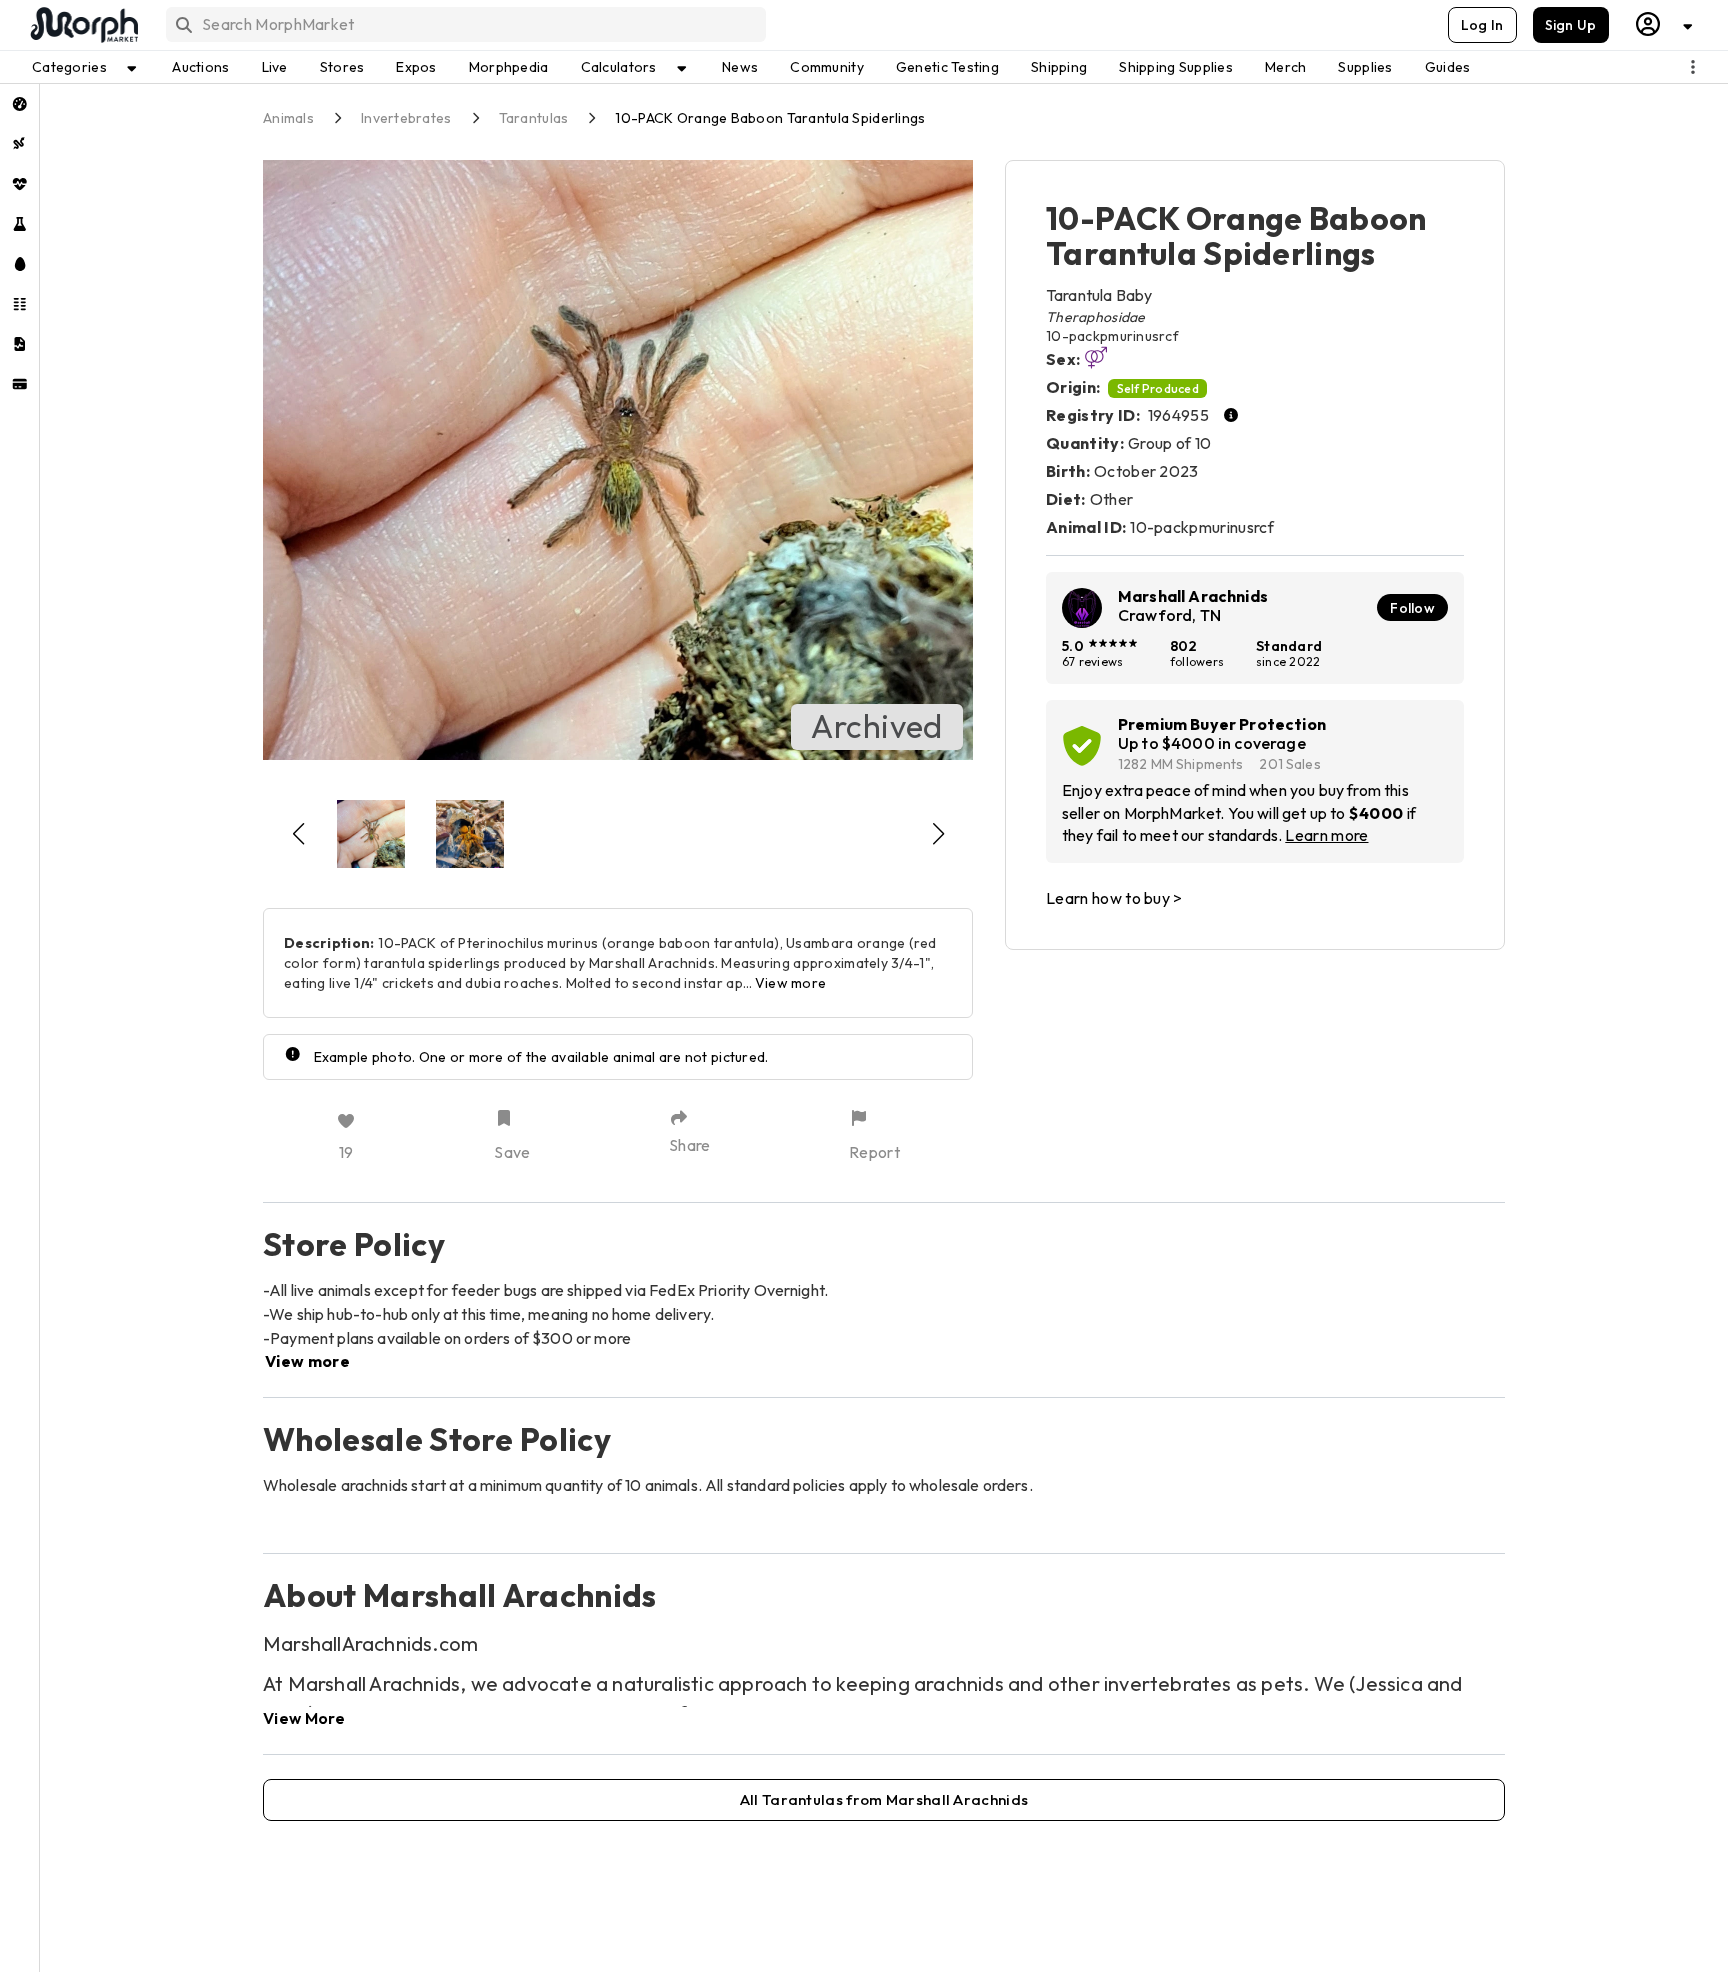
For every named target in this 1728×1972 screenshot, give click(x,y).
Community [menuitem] (827, 67)
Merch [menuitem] (1285, 67)
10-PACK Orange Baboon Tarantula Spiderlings (770, 118)
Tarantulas (534, 118)
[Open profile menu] (1665, 24)
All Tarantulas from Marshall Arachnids (884, 1799)
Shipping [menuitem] (1059, 67)
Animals (288, 118)
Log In (1482, 25)
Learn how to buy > (1114, 898)
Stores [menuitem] (342, 67)
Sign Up (1571, 25)
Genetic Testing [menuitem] (947, 67)
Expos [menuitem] (416, 67)
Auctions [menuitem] (200, 67)
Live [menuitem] (275, 67)
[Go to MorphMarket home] (83, 25)
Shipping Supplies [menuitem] (1176, 67)
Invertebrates (406, 118)
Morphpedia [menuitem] (509, 67)
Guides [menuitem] (1448, 67)
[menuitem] (19, 104)
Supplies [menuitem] (1365, 67)
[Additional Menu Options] (1693, 67)
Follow (1412, 608)
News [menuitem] (740, 67)
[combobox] (464, 24)
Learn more (1326, 835)
